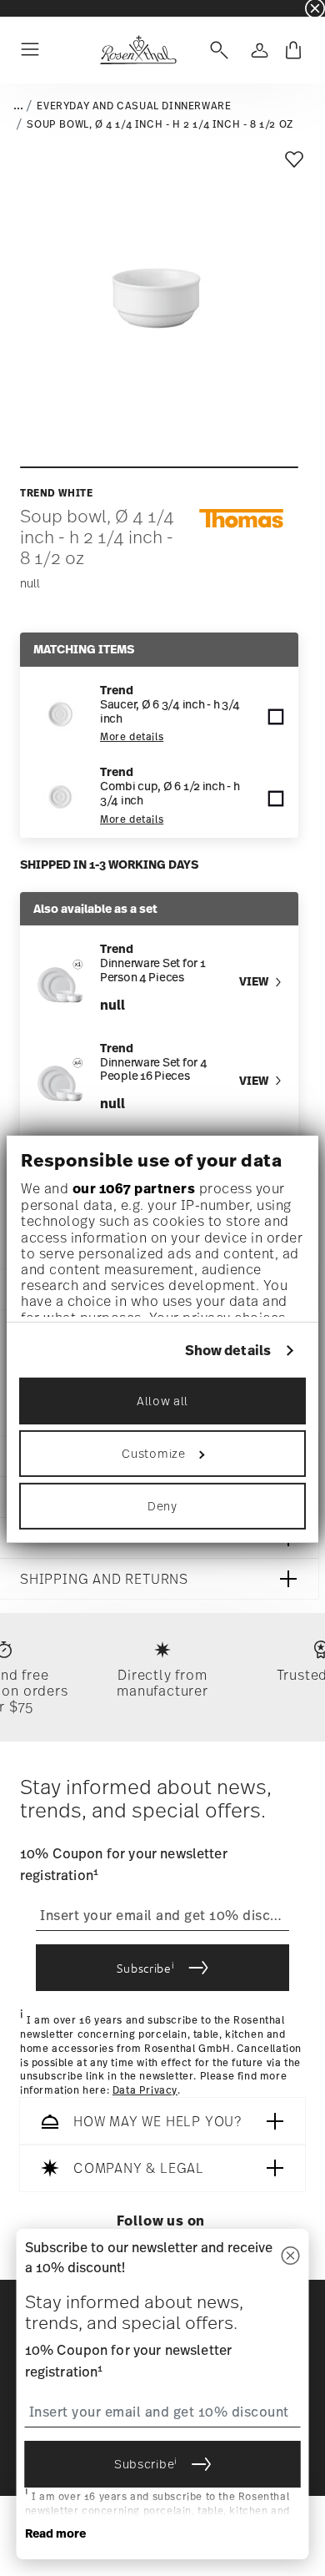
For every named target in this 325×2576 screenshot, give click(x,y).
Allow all (162, 1401)
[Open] (216, 50)
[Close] (291, 2257)
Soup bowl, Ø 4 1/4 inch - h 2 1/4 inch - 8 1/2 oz (160, 124)
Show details (228, 1351)
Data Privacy (145, 2090)
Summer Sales (34, 8)
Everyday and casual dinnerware (134, 106)
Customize (153, 1453)
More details (132, 737)
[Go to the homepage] (138, 50)
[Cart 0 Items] (293, 50)
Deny (162, 1506)
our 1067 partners (134, 1188)
